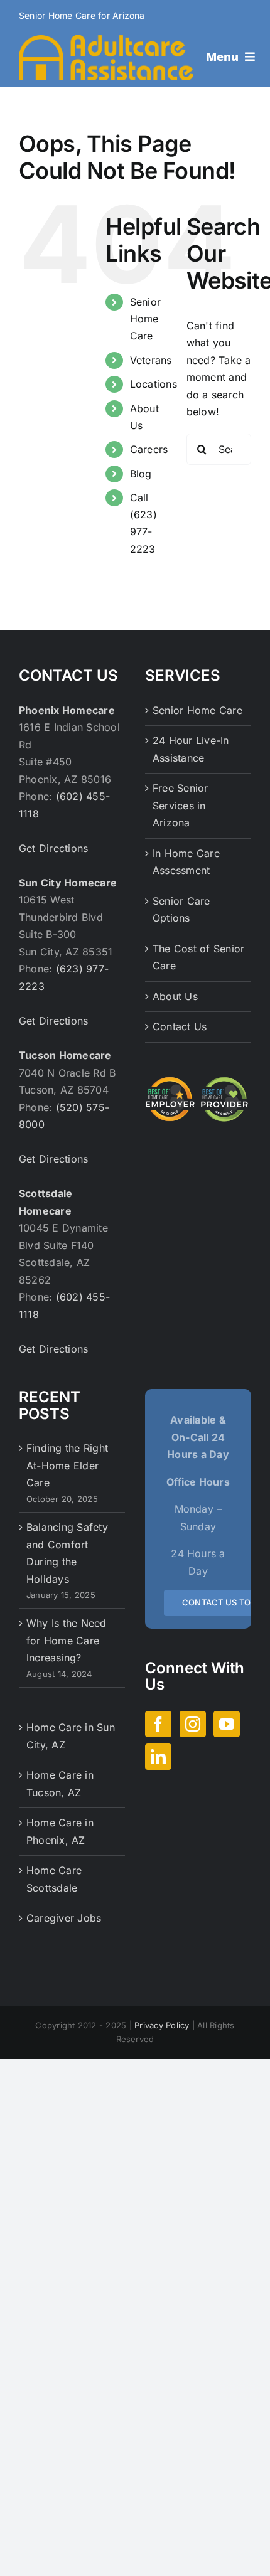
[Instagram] (193, 1724)
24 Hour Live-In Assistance (191, 749)
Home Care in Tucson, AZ (60, 1784)
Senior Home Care (145, 319)
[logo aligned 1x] (106, 40)
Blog (141, 474)
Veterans (151, 360)
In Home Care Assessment (186, 862)
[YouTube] (227, 1724)
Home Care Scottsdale (54, 1879)
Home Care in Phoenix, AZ (60, 1831)
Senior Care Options (181, 910)
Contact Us (180, 1026)
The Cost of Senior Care (198, 957)
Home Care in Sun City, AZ (71, 1736)
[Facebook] (158, 1724)
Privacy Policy (162, 2025)
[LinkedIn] (158, 1757)
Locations (154, 384)
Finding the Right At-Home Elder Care (67, 1465)
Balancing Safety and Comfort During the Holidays (67, 1553)
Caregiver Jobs (64, 1918)
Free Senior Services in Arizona (181, 805)
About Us (175, 996)
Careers (149, 449)
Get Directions (53, 848)
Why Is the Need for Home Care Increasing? (67, 1640)
